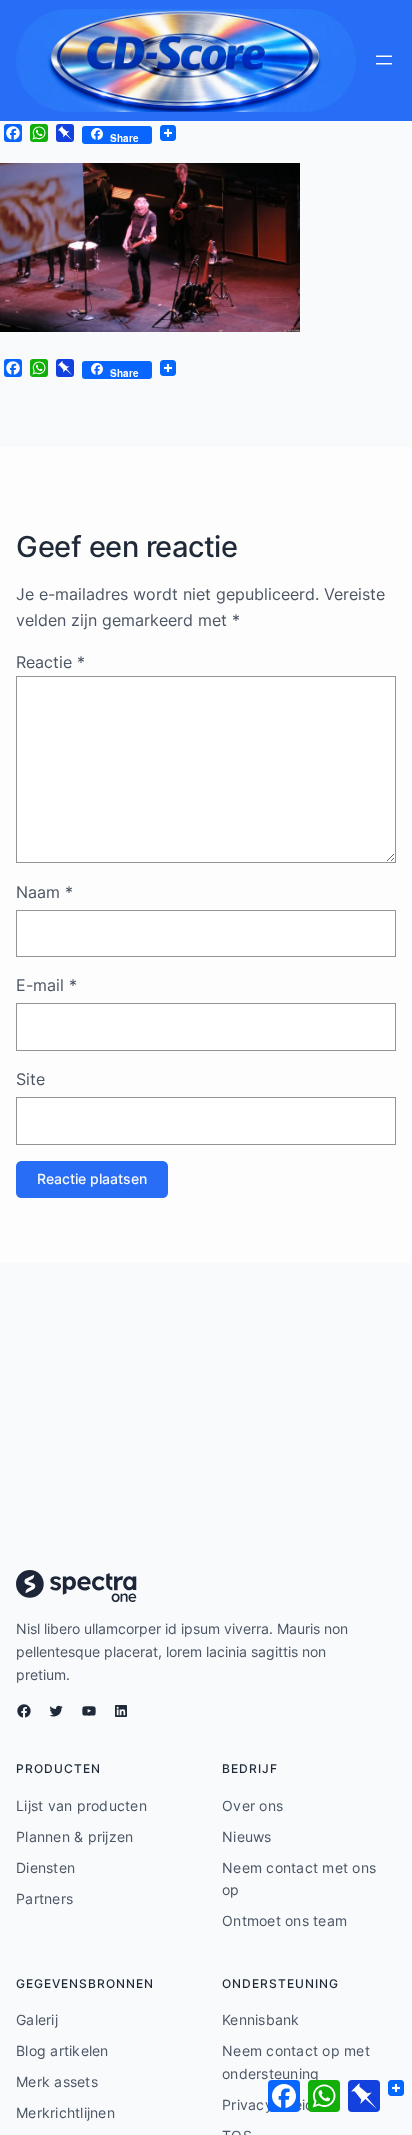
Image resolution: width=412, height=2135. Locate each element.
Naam (44, 892)
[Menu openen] (384, 60)
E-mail (46, 985)
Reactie (50, 662)
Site (30, 1079)
